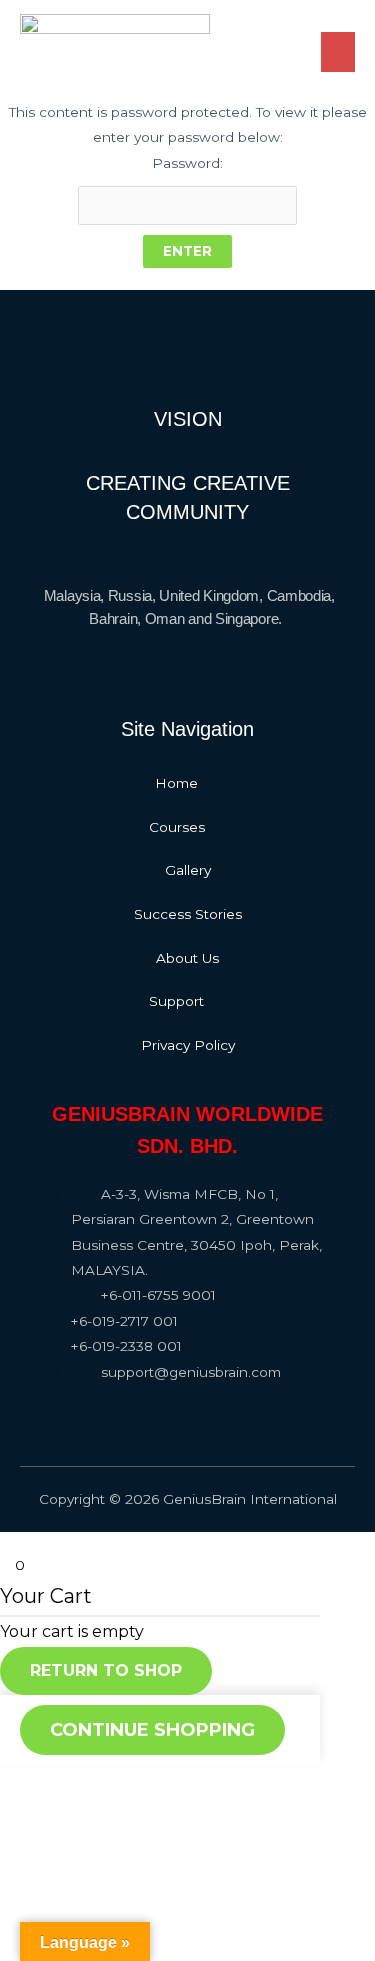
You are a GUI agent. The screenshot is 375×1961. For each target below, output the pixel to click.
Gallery (188, 870)
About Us (187, 958)
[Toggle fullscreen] (158, 1807)
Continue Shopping (152, 1730)
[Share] (94, 1807)
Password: (187, 163)
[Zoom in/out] (222, 1807)
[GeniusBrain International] (115, 41)
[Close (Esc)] (30, 1807)
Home (176, 783)
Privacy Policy (188, 1045)
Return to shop (106, 1670)
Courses (177, 827)
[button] (187, 784)
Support (176, 1001)
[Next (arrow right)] (94, 1840)
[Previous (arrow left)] (30, 1840)
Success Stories (188, 914)
